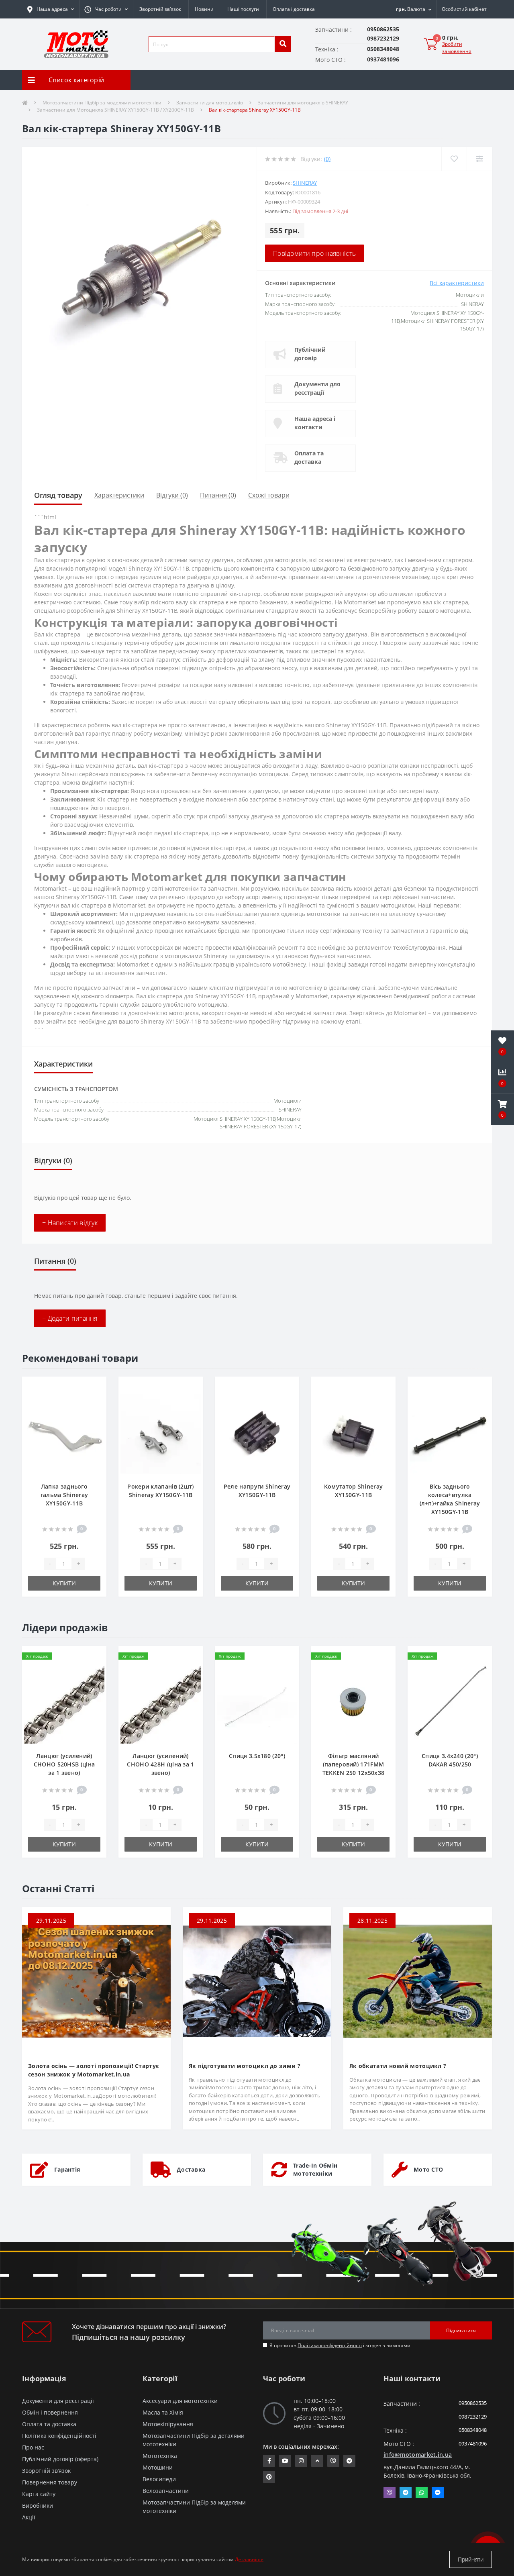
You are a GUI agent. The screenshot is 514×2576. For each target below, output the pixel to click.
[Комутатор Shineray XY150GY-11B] (353, 1433)
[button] (106, 9)
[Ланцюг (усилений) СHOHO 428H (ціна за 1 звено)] (161, 1702)
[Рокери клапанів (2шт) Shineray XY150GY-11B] (161, 1433)
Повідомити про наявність (314, 253)
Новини (204, 9)
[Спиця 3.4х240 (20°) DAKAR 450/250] (450, 1702)
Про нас (33, 2447)
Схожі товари (269, 495)
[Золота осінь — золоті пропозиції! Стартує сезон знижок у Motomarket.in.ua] (96, 1980)
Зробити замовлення (457, 48)
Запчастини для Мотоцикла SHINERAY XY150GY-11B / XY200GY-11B (115, 110)
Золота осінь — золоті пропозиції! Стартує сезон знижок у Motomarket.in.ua (93, 2070)
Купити (64, 1583)
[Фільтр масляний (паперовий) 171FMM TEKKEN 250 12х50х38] (353, 1702)
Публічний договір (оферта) (60, 2459)
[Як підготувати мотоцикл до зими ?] (257, 1980)
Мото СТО (428, 2169)
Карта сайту (39, 2494)
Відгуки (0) (172, 495)
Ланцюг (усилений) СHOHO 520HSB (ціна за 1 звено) (64, 1764)
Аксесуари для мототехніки (180, 2401)
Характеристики (119, 495)
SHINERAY (305, 183)
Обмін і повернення (50, 2412)
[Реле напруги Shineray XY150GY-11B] (257, 1433)
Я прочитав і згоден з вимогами (340, 2345)
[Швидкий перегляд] (94, 1413)
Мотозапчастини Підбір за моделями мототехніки (102, 103)
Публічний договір (310, 354)
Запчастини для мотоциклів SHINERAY (303, 103)
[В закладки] (94, 1387)
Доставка (191, 2169)
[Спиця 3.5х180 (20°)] (257, 1702)
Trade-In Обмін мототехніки (315, 2169)
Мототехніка (160, 2456)
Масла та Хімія (163, 2412)
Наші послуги (243, 9)
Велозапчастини (166, 2491)
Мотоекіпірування (168, 2424)
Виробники (38, 2506)
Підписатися (461, 2330)
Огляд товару (58, 495)
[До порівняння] (94, 1400)
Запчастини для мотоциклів (210, 103)
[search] (283, 44)
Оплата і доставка (294, 9)
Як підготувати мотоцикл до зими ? (245, 2066)
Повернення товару (50, 2482)
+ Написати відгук (70, 1223)
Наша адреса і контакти (315, 423)
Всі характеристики (457, 283)
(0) (327, 159)
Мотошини (158, 2467)
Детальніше (249, 2559)
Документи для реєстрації (317, 388)
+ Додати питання (70, 1318)
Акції (29, 2517)
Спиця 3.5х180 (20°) (257, 1756)
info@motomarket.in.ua (418, 2455)
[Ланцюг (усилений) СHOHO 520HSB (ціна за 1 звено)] (64, 1702)
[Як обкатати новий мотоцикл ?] (418, 1980)
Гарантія (67, 2169)
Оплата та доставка (309, 457)
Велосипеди (159, 2479)
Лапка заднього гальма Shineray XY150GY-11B (64, 1495)
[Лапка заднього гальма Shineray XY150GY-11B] (64, 1433)
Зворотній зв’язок (160, 9)
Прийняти (471, 2559)
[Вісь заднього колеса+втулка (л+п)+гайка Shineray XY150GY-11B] (450, 1433)
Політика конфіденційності (330, 2345)
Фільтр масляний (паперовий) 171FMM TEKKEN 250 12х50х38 (354, 1764)
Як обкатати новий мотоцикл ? (398, 2066)
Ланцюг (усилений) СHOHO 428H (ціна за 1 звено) (160, 1764)
